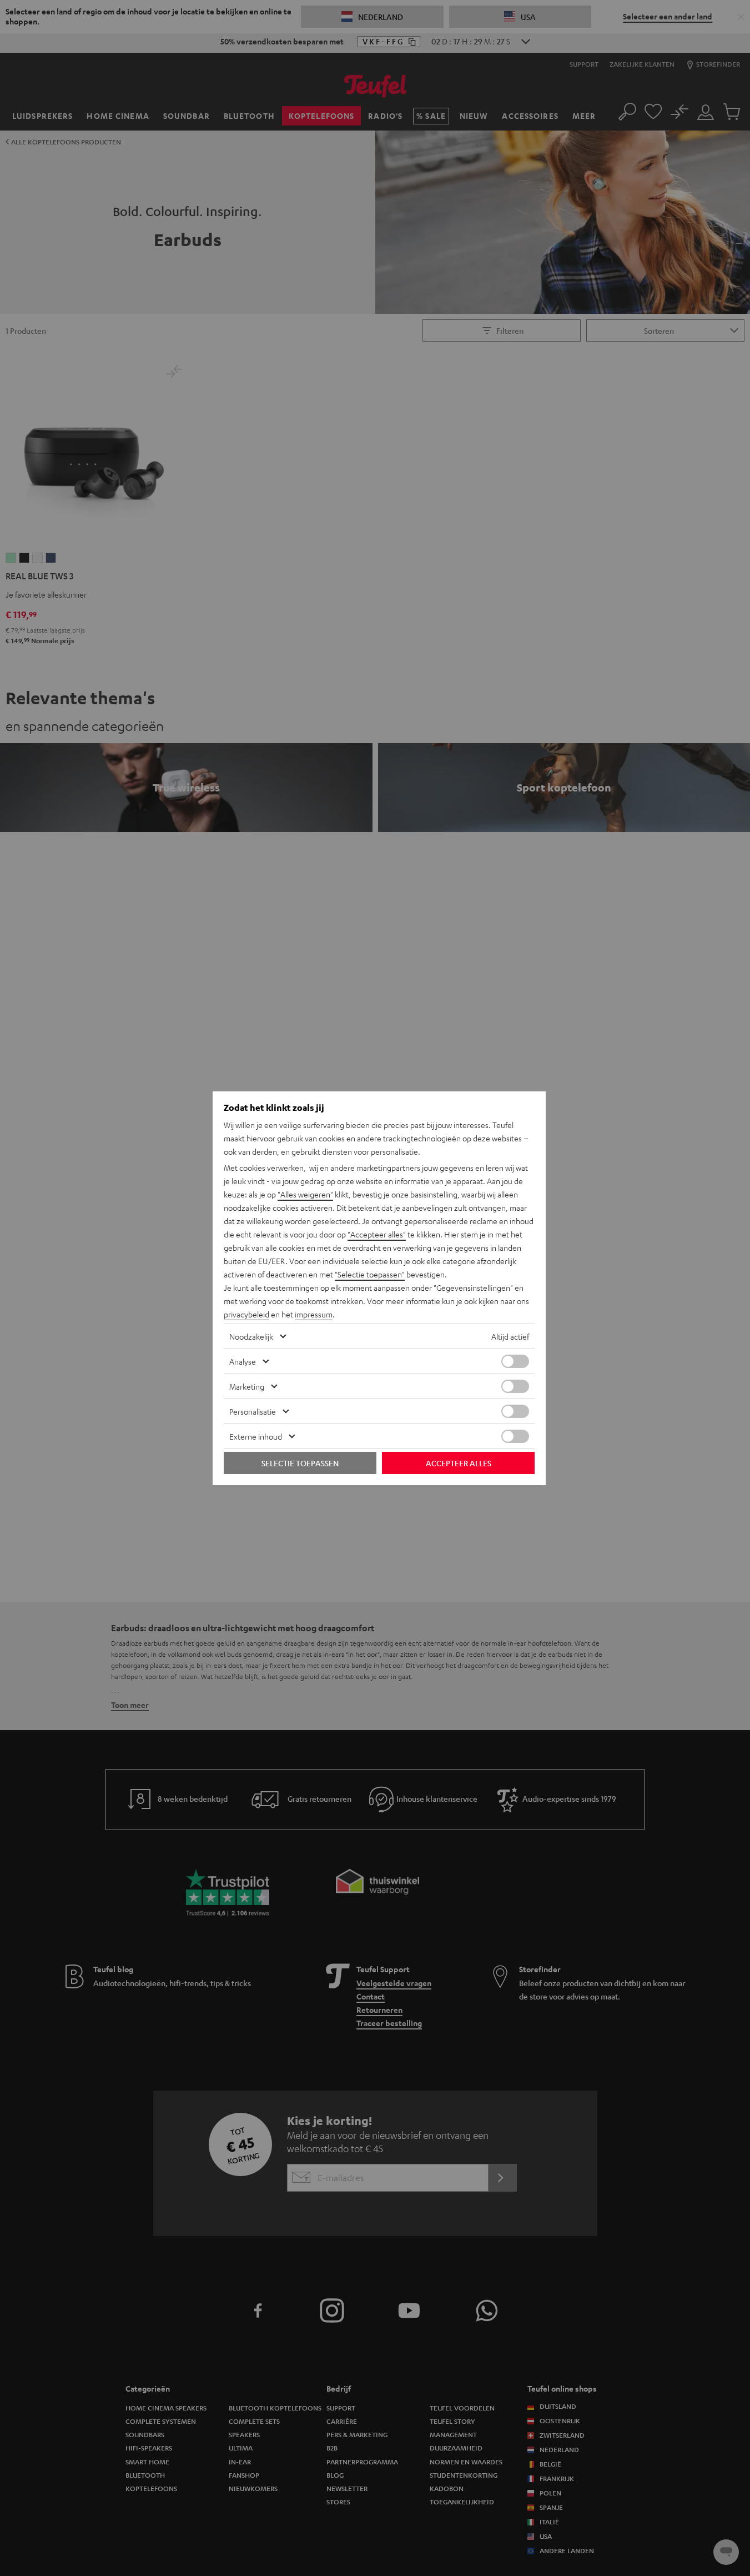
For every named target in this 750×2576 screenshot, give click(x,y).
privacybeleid (246, 1314)
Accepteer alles (459, 1463)
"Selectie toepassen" (370, 1274)
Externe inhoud (256, 1436)
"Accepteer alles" (377, 1234)
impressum (314, 1314)
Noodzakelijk (251, 1336)
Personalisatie (253, 1411)
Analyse (243, 1361)
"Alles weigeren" (305, 1194)
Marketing (247, 1386)
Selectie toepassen (300, 1463)
